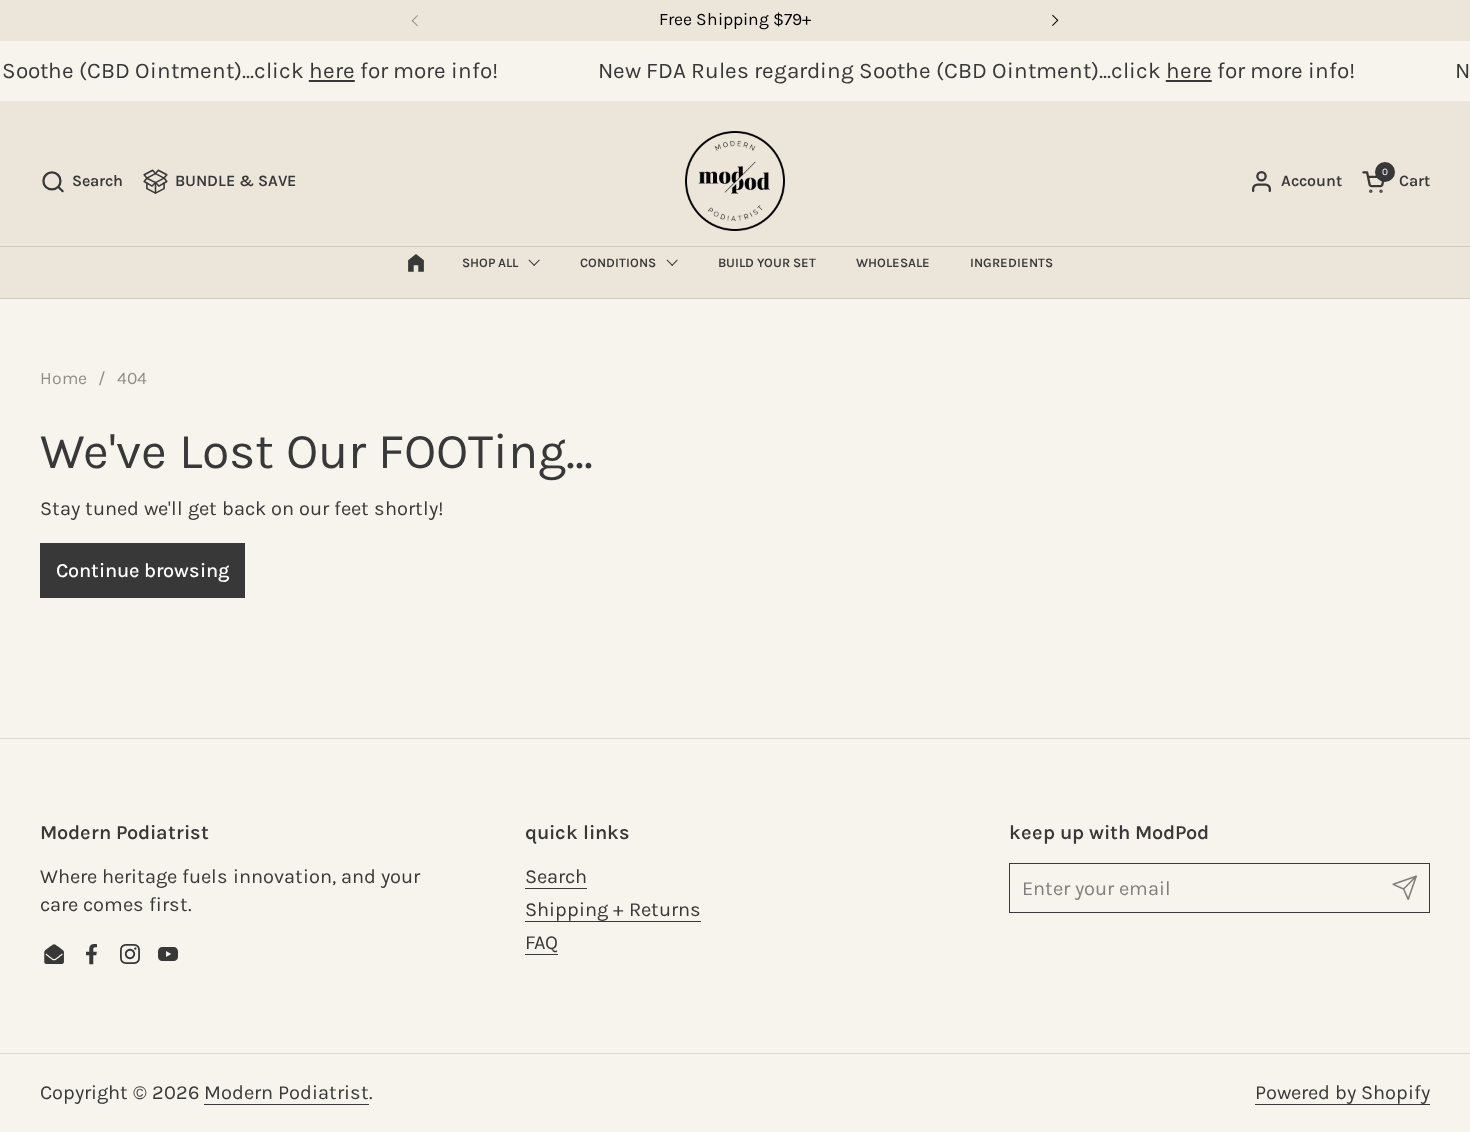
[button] (81, 181)
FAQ (541, 942)
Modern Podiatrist (286, 1092)
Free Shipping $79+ (735, 19)
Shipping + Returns (613, 909)
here (327, 70)
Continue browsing (142, 570)
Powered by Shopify (1342, 1092)
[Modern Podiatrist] (735, 181)
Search (556, 876)
